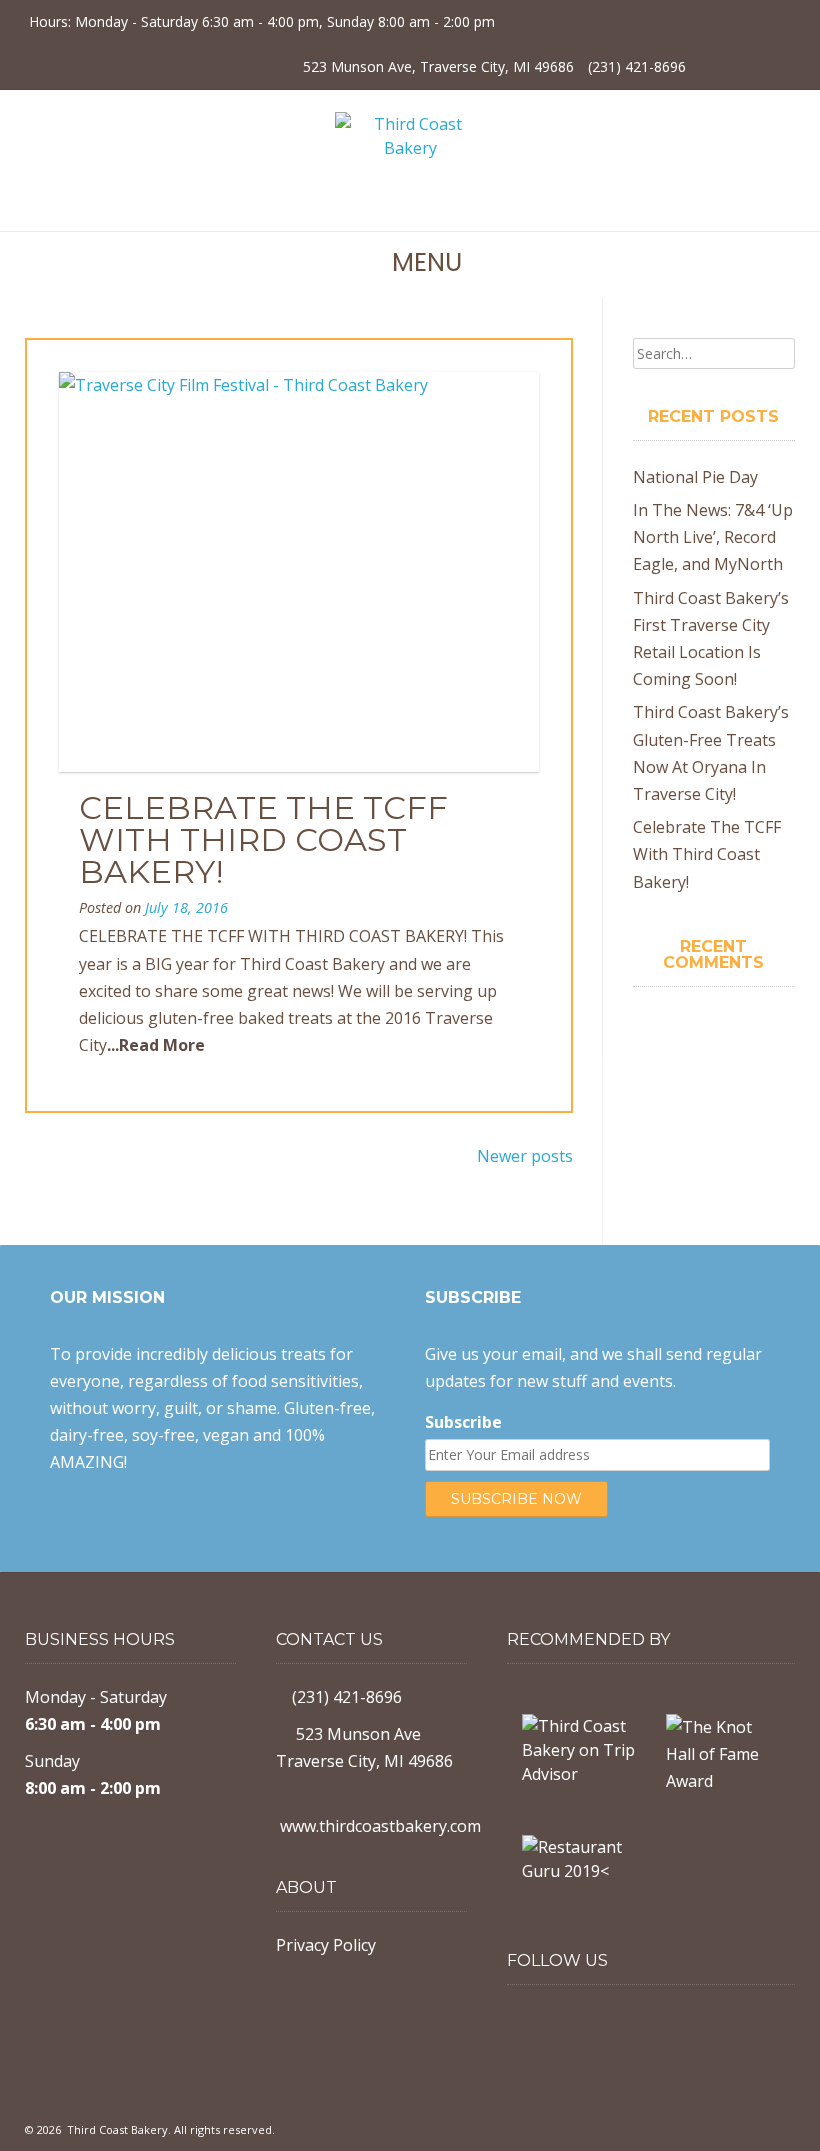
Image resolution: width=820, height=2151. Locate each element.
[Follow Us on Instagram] (747, 65)
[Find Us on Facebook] (712, 65)
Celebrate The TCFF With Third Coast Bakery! (263, 839)
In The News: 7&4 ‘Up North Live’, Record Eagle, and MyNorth (713, 537)
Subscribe (463, 1422)
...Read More (156, 1045)
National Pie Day (695, 477)
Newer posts (525, 1156)
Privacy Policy (326, 1945)
